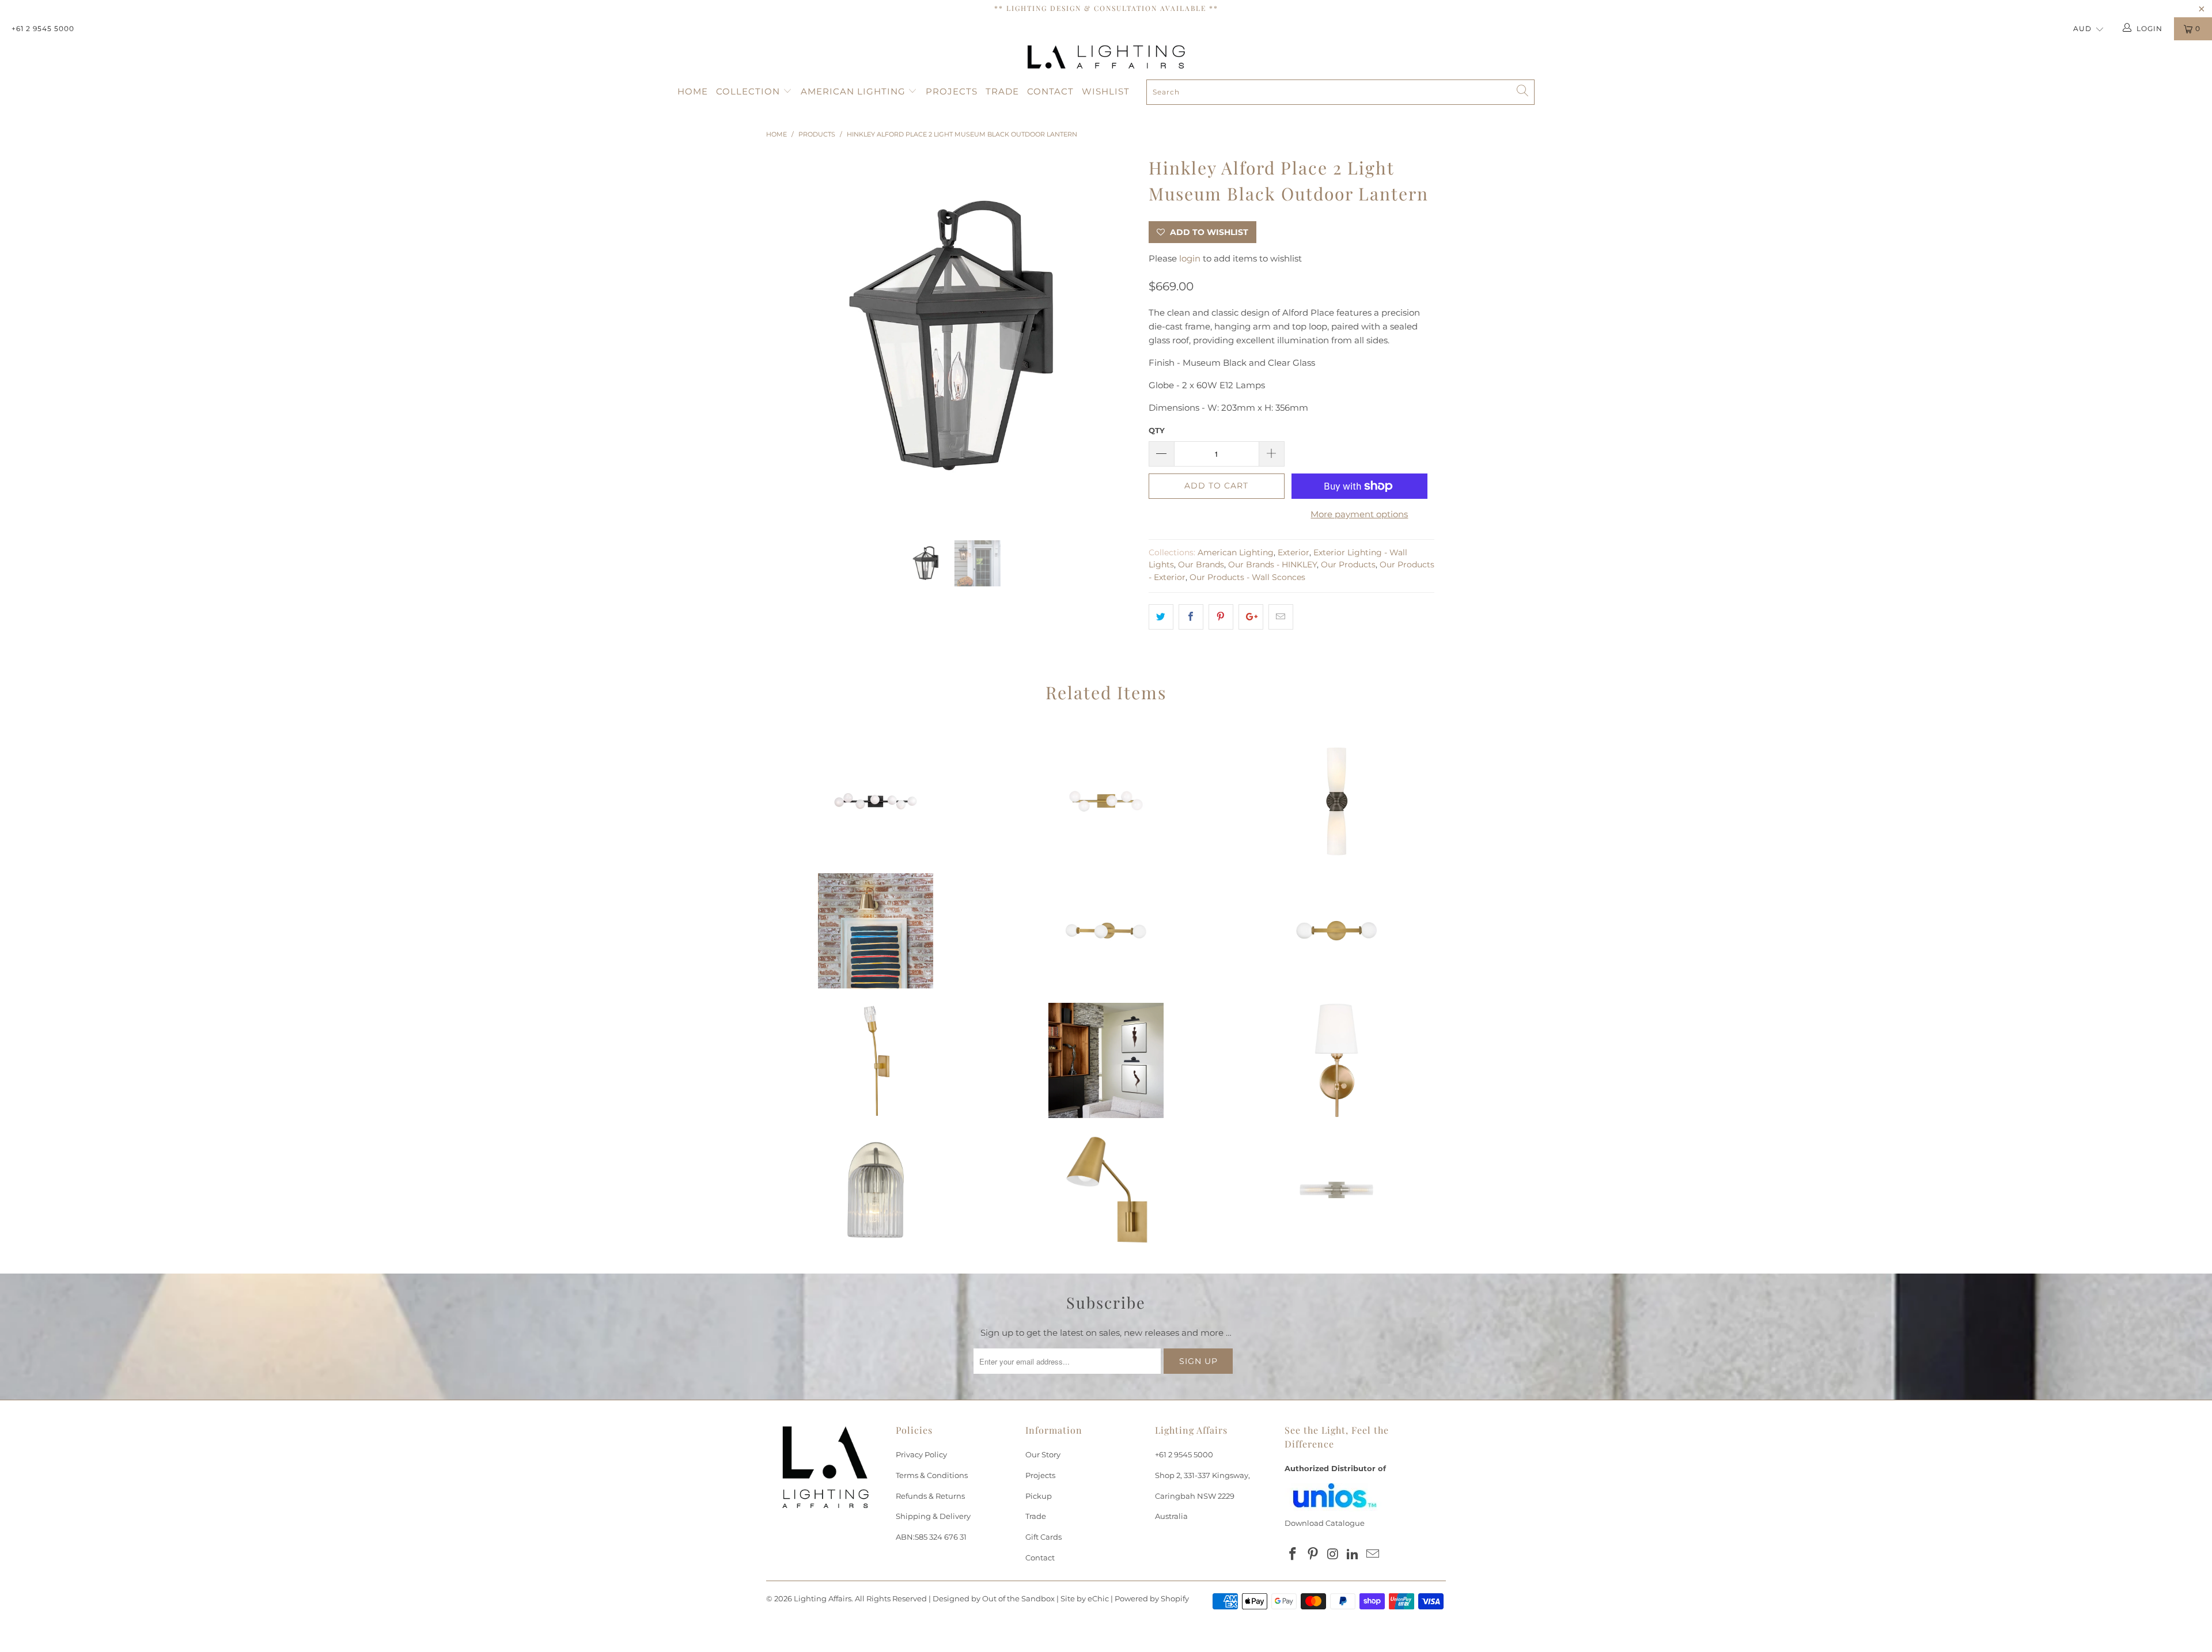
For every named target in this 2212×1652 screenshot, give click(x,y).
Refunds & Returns (930, 1496)
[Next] (1117, 338)
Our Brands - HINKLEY (1272, 564)
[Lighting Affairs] (1106, 57)
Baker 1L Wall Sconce (1336, 1060)
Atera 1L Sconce (876, 1060)
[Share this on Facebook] (1191, 617)
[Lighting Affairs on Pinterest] (1313, 1555)
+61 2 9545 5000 (43, 29)
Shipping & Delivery (933, 1516)
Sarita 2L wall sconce (1336, 1190)
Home (693, 91)
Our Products (1348, 564)
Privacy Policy (921, 1454)
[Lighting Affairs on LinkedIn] (1353, 1555)
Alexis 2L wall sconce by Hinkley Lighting (1336, 801)
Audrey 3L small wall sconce (1106, 931)
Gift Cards (1043, 1537)
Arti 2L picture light (1106, 1060)
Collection (749, 91)
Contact (1050, 91)
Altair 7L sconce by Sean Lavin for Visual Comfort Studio (876, 801)
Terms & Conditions (932, 1475)
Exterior (1294, 552)
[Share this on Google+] (1251, 617)
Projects (952, 91)
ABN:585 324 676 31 (931, 1537)
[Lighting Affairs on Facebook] (1293, 1555)
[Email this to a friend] (1281, 617)
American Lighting (855, 91)
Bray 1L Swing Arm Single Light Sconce (1106, 1190)
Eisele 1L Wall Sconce (876, 1190)
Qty (1157, 430)
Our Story (1043, 1454)
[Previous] (786, 338)
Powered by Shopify (1152, 1598)
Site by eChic (1085, 1598)
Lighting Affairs (823, 1598)
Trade (1002, 91)
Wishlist (1106, 91)
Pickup (1039, 1496)
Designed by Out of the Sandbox (994, 1598)
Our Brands (1201, 564)
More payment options (1359, 514)
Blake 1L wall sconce (876, 931)
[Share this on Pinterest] (1221, 617)
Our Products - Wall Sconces (1247, 577)
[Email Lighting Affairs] (1373, 1555)
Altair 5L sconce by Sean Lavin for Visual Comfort (1106, 801)
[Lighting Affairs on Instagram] (1333, 1555)
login (1190, 258)
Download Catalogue (1325, 1523)
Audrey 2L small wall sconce (1336, 931)
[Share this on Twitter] (1161, 617)
